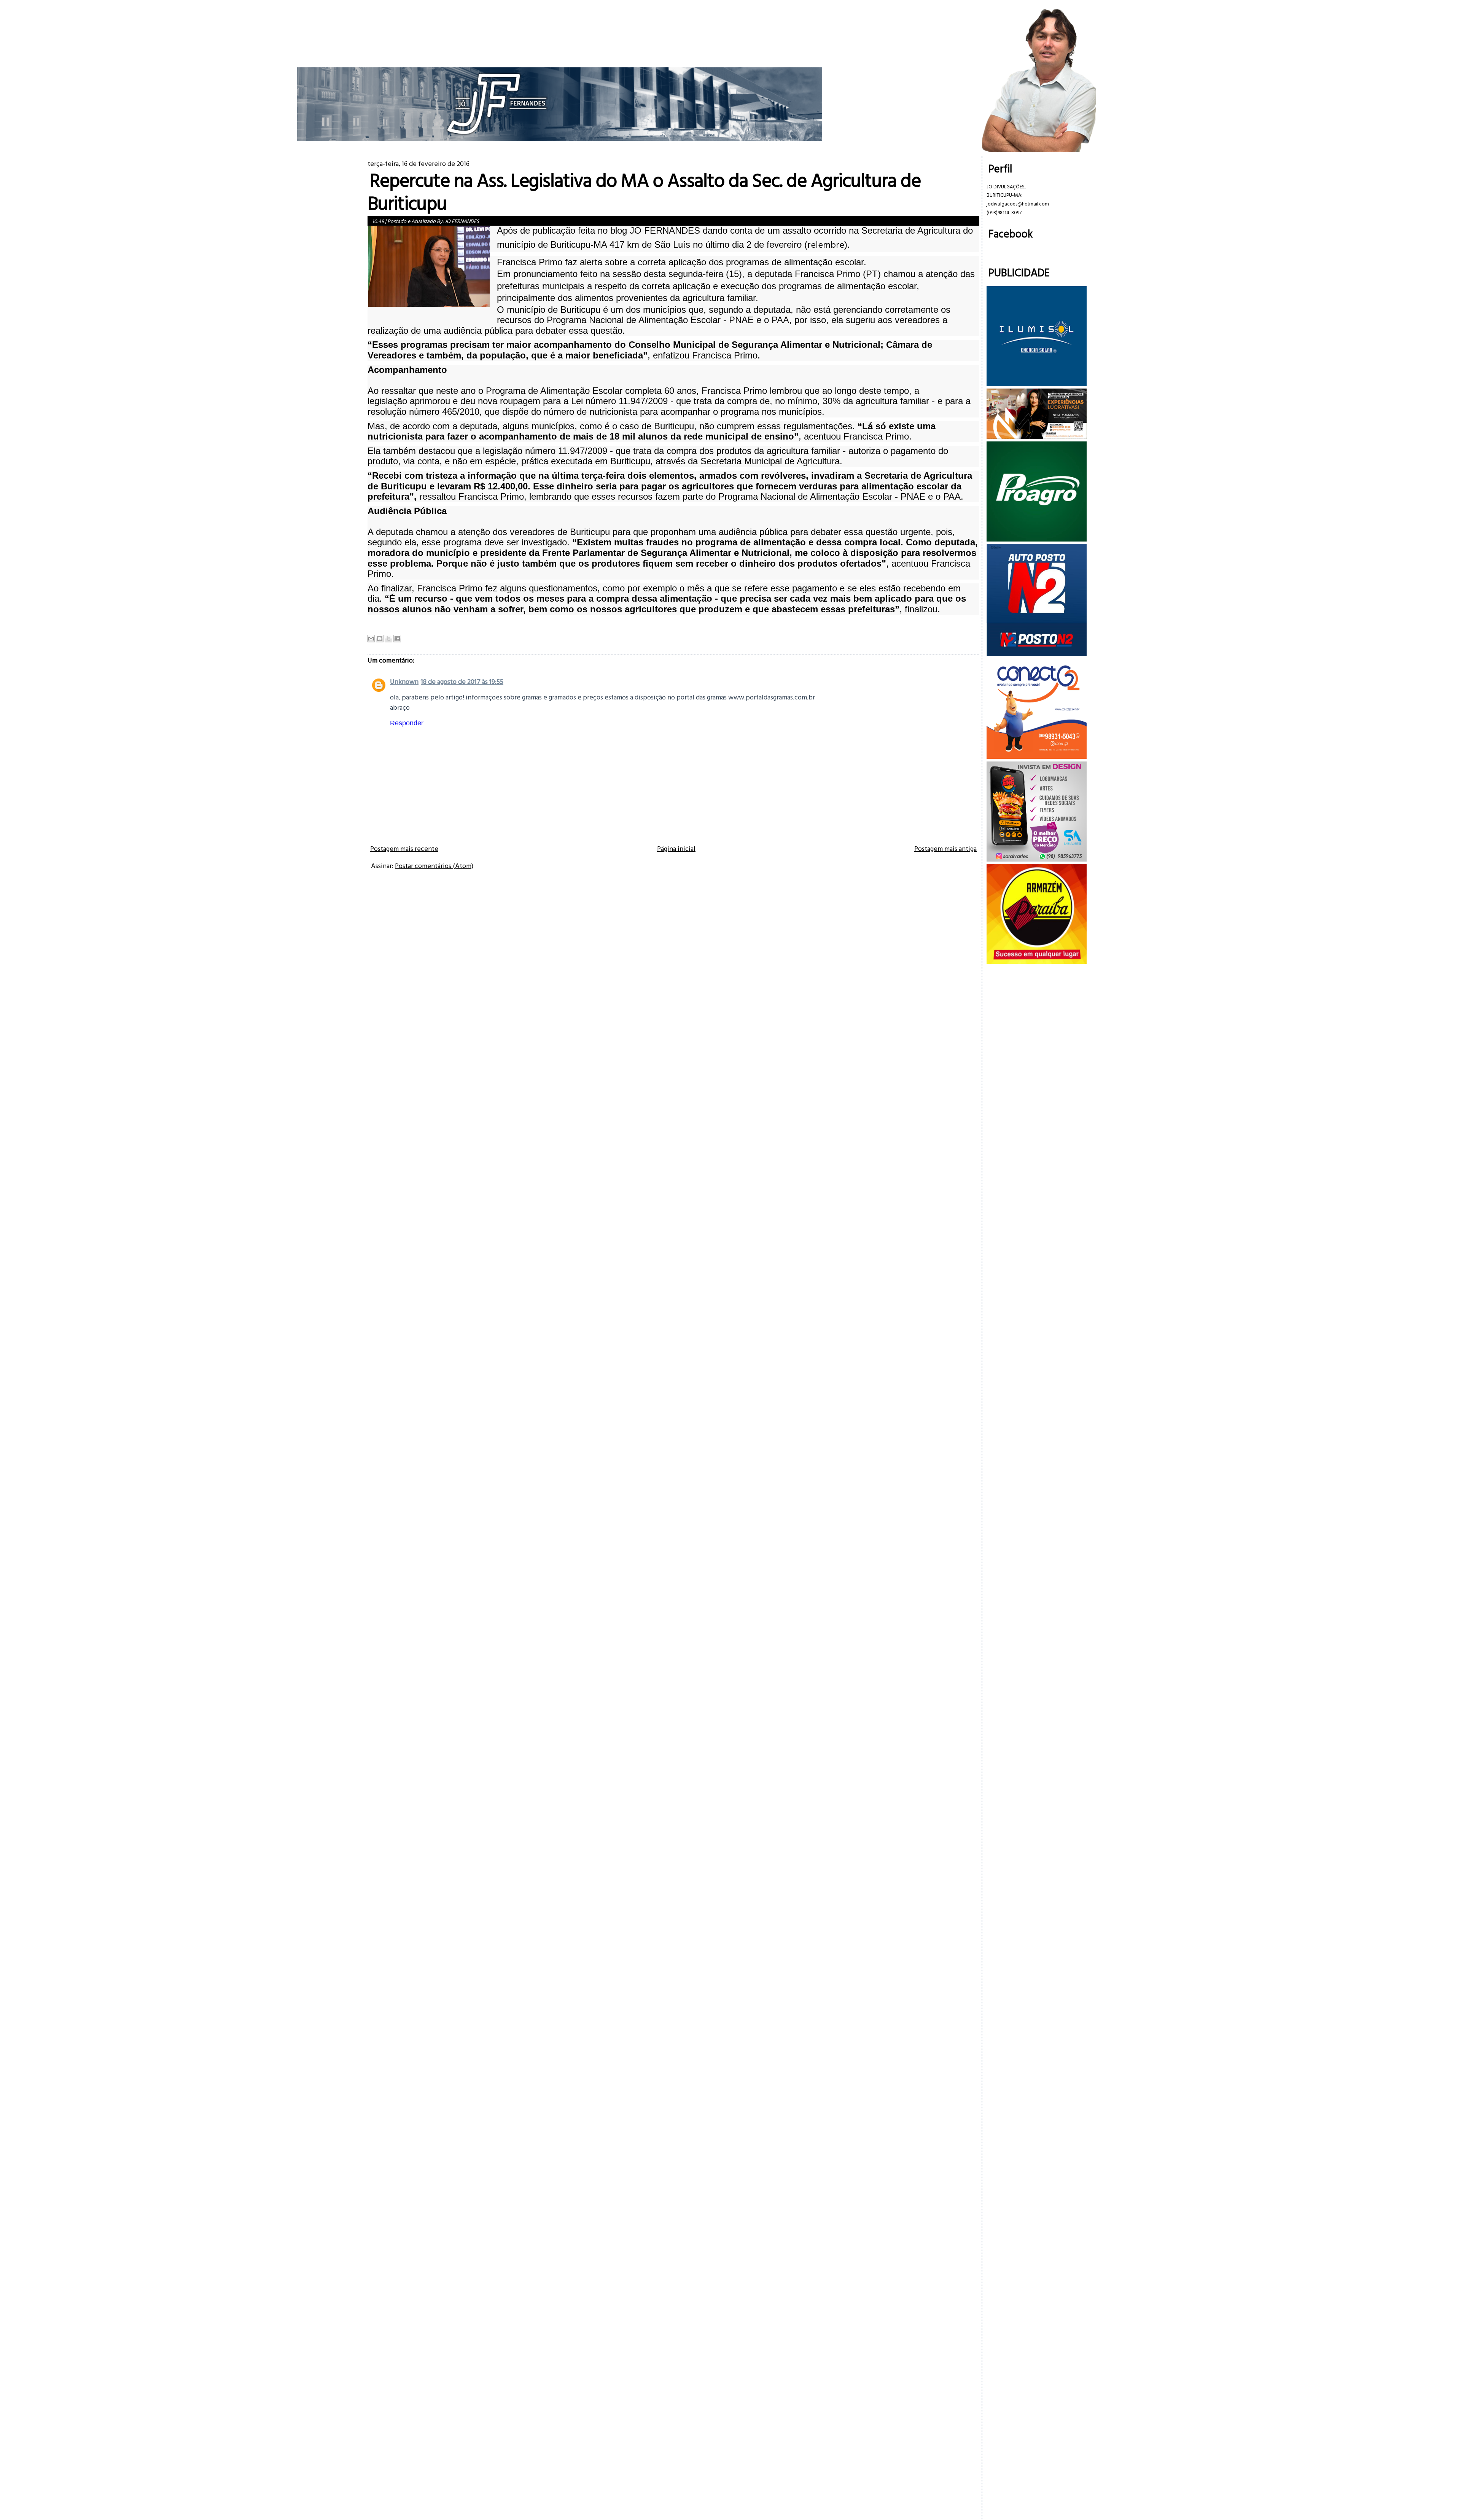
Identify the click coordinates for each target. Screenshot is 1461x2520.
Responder (407, 723)
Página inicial (676, 848)
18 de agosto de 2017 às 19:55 (462, 681)
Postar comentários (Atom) (434, 866)
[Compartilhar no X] (388, 639)
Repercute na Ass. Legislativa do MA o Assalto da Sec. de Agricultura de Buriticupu (644, 191)
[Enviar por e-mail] (371, 639)
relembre (826, 244)
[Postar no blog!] (380, 639)
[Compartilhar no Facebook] (397, 639)
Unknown (404, 681)
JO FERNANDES (462, 221)
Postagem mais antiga (945, 848)
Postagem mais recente (404, 848)
